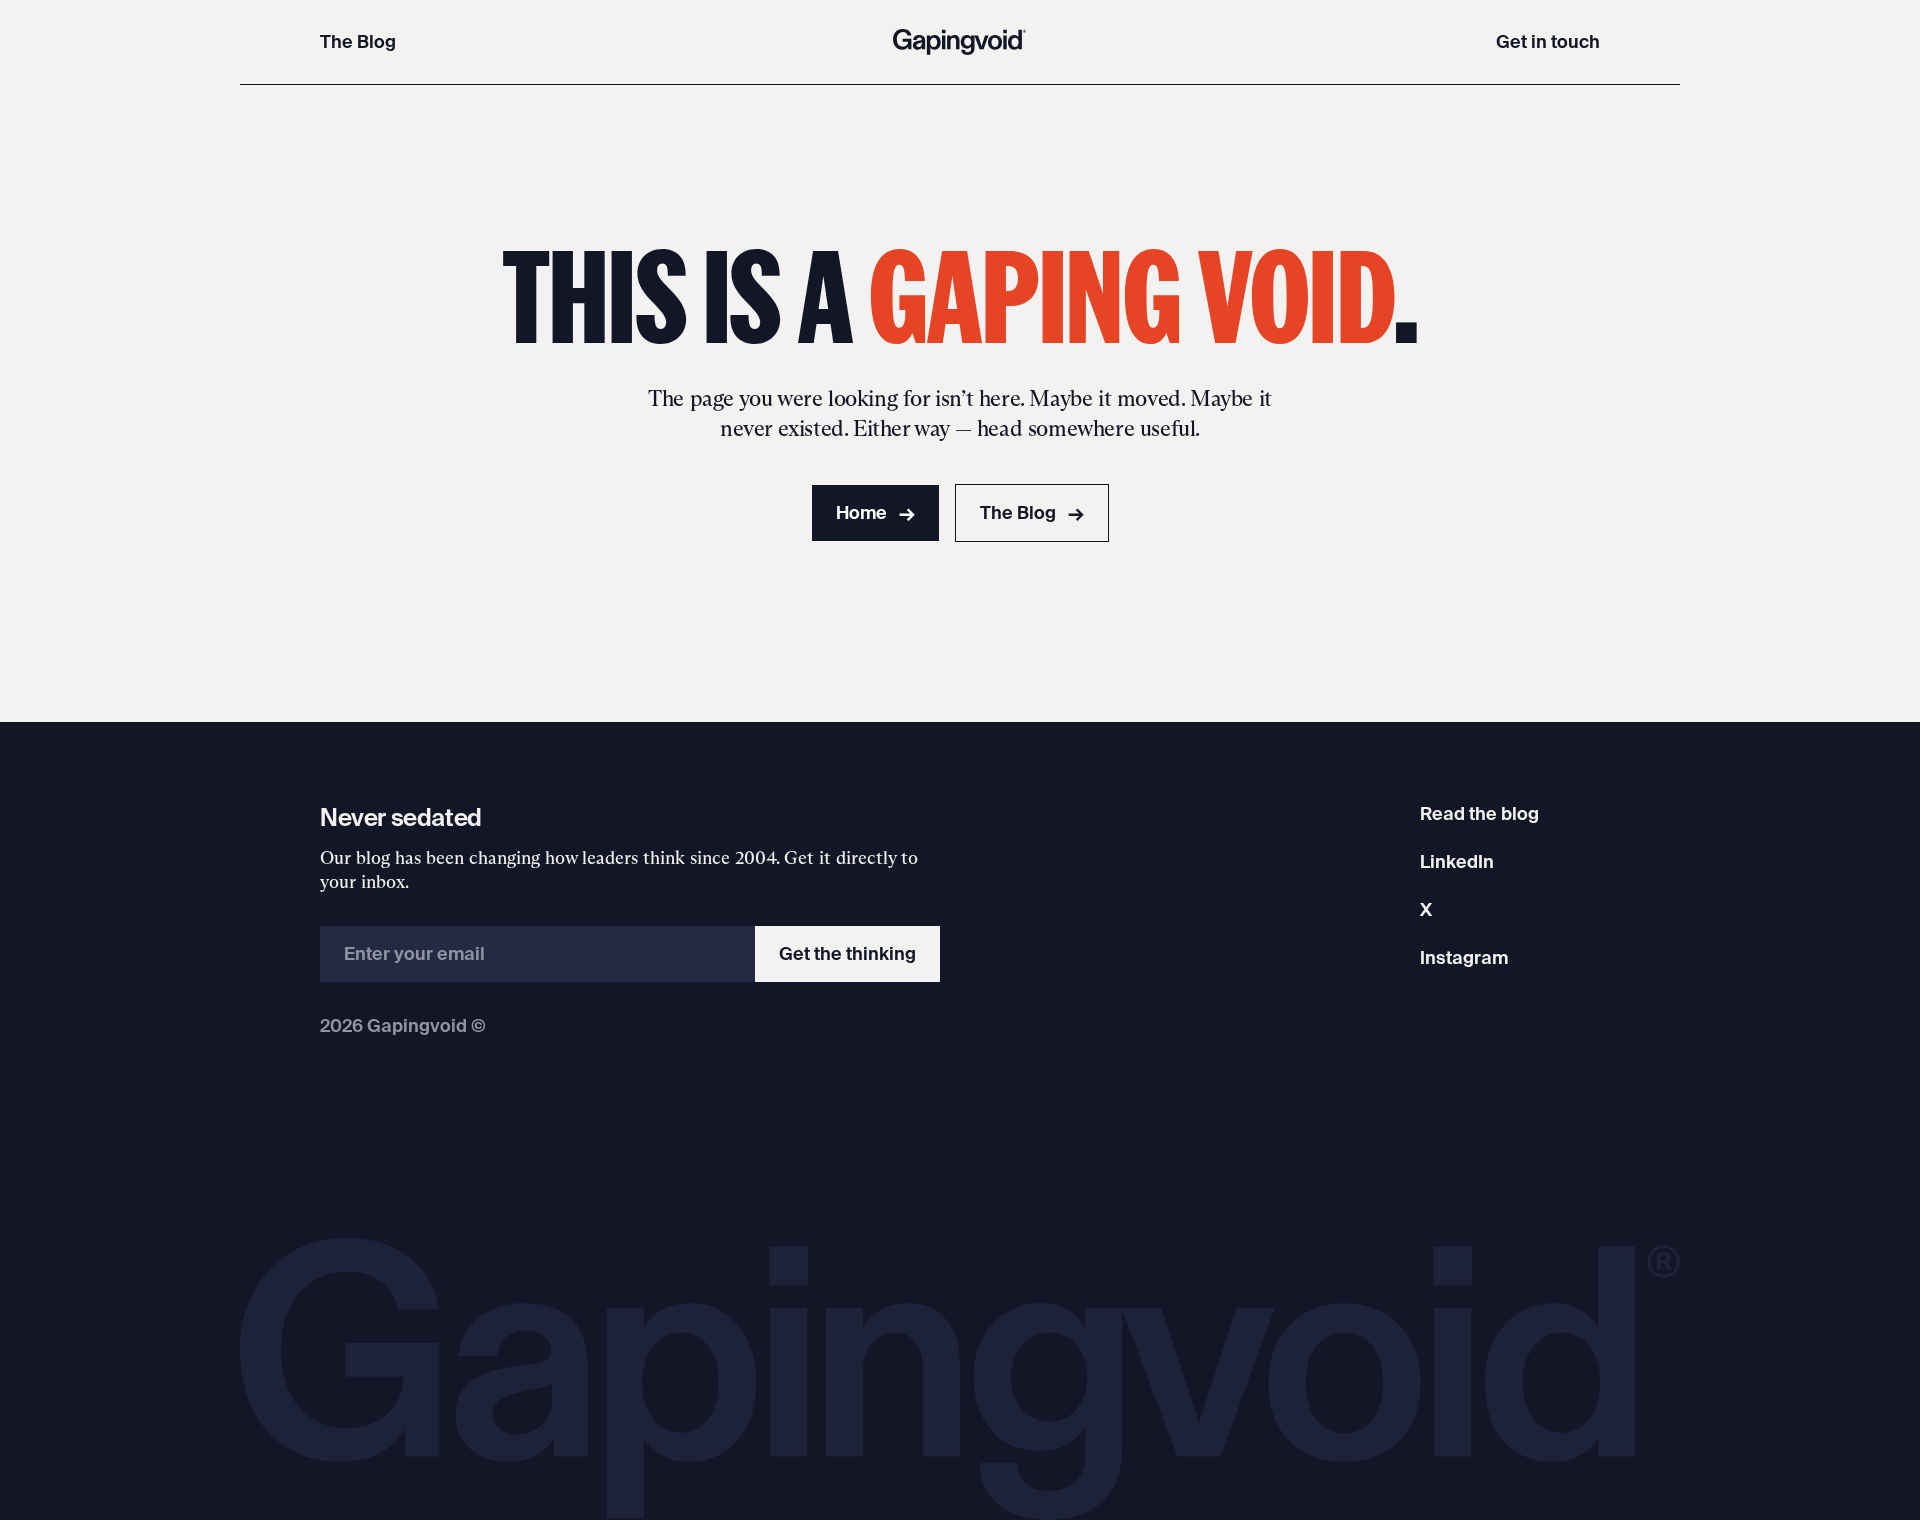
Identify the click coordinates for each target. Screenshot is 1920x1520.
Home (875, 512)
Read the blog (1479, 813)
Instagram (1464, 957)
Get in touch (1548, 41)
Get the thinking (847, 953)
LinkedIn (1457, 861)
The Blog (358, 41)
